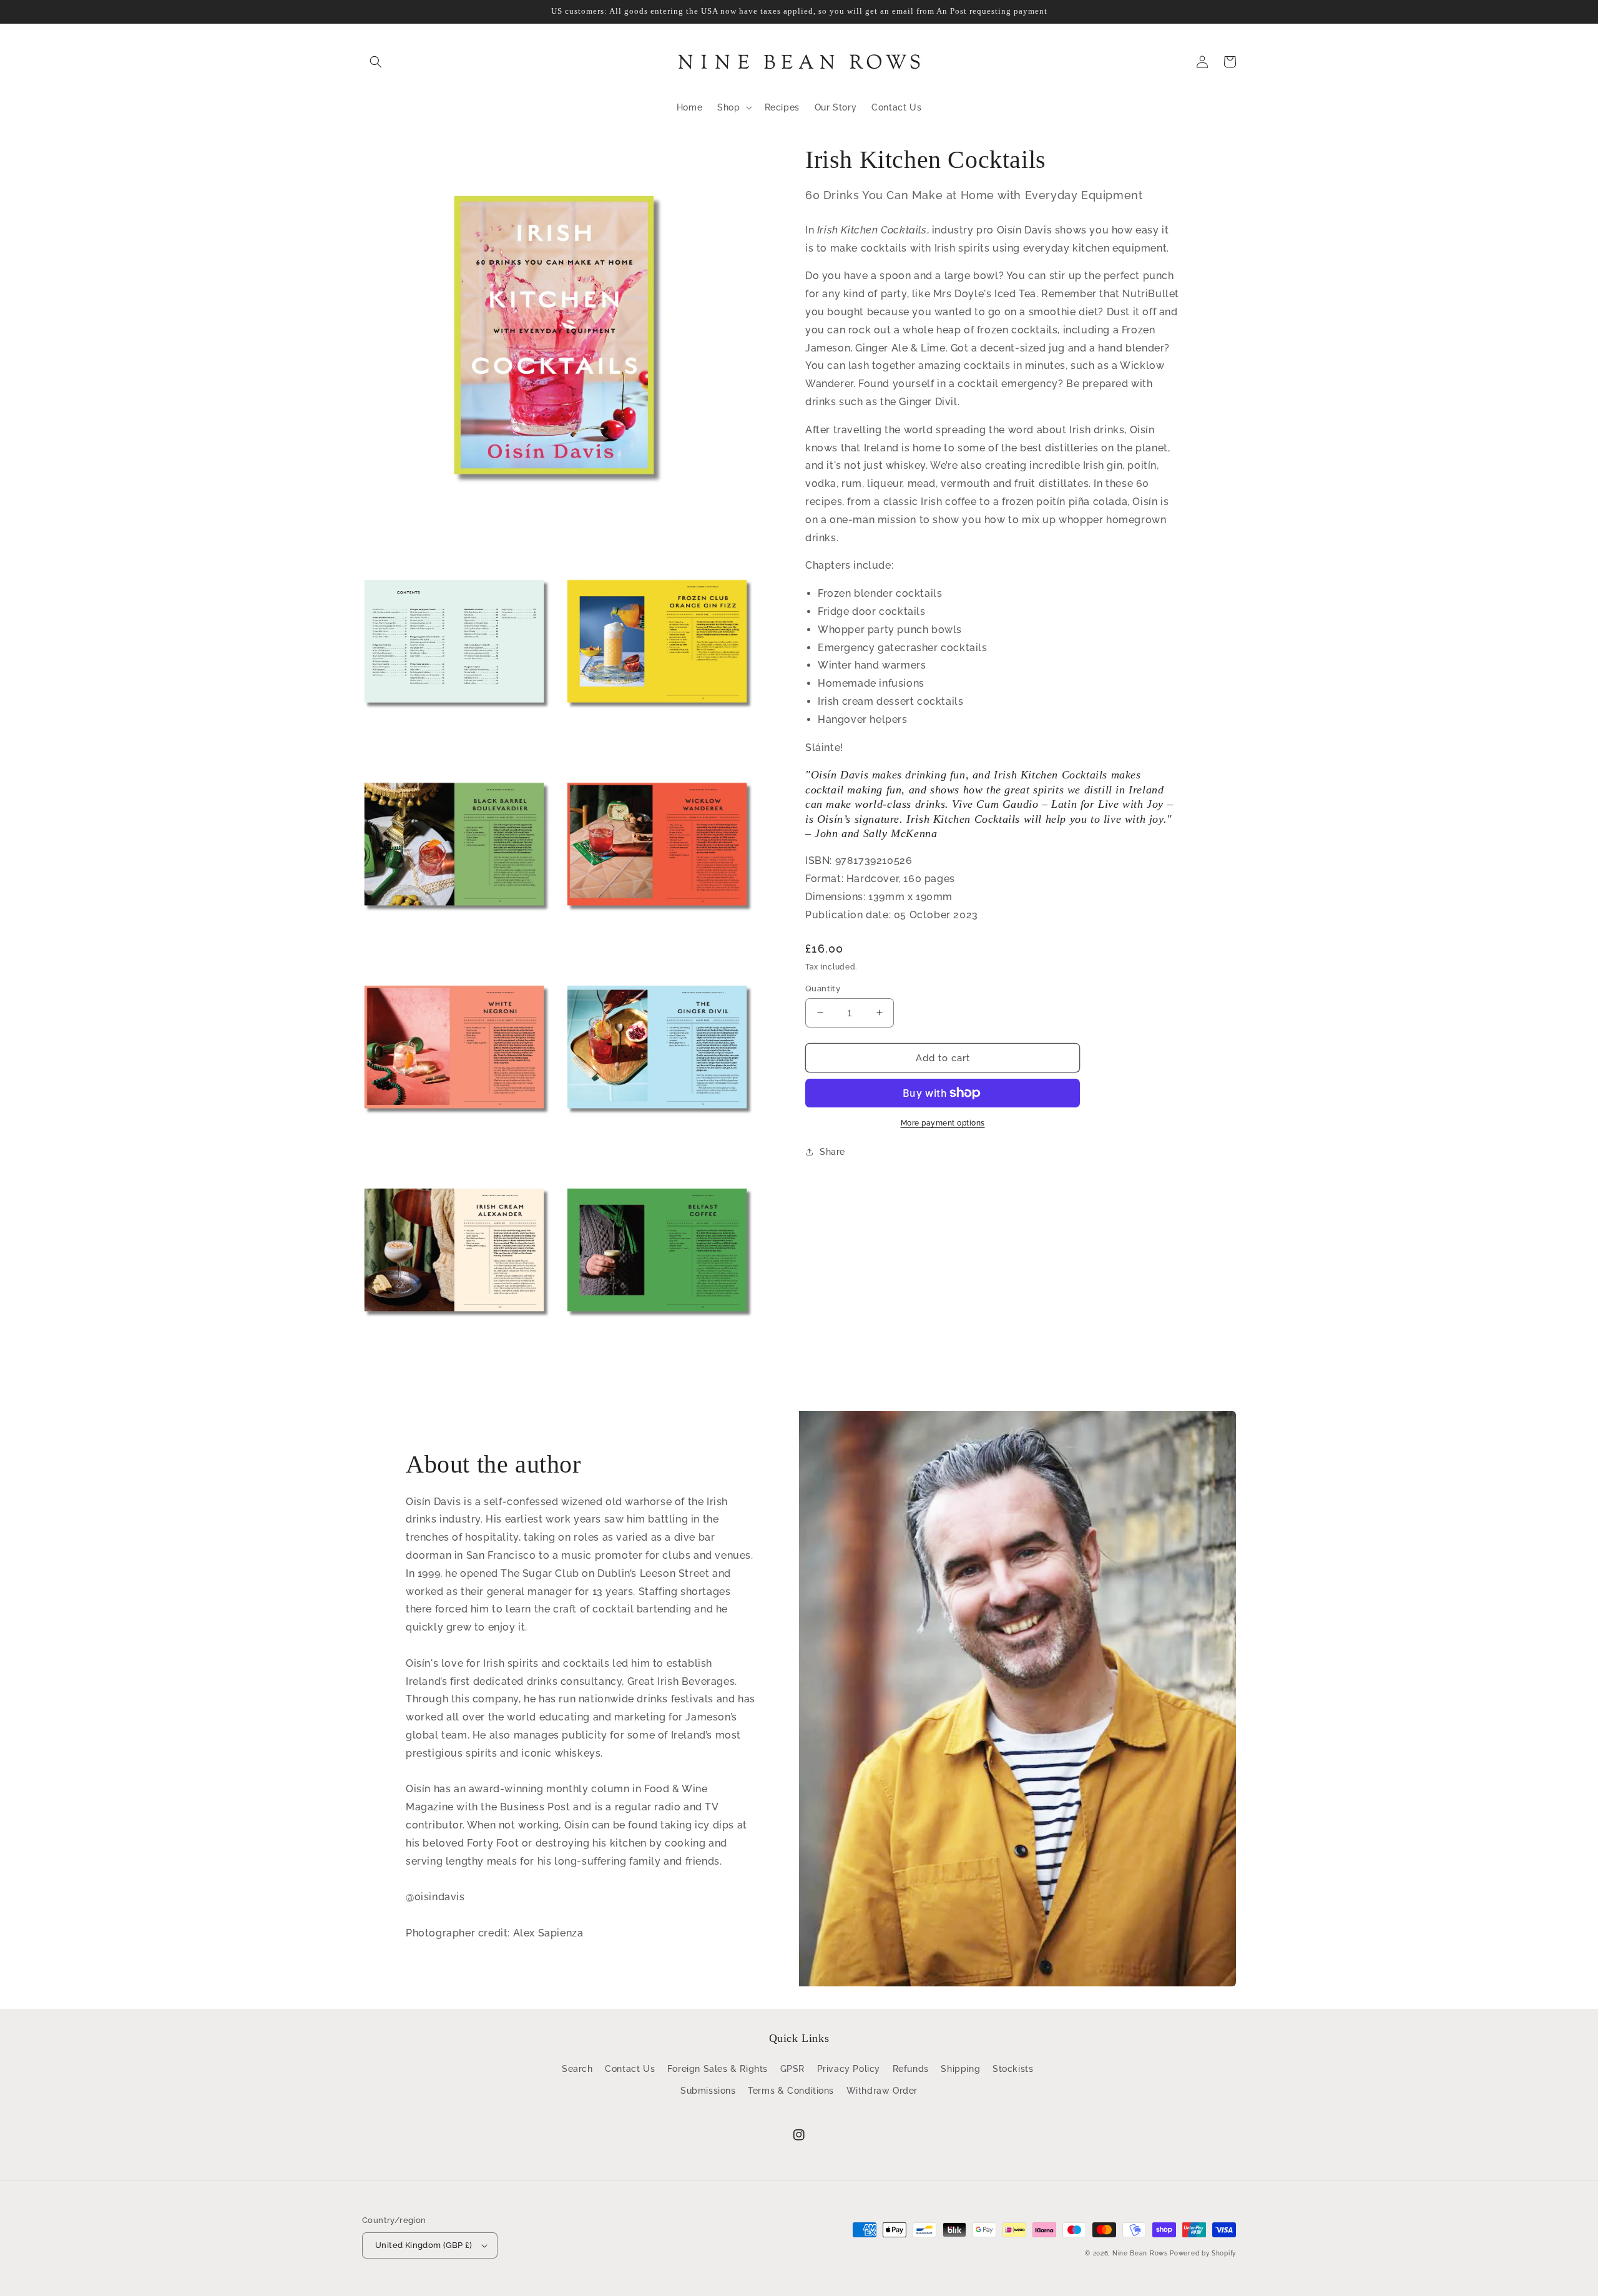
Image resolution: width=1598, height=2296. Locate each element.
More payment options (943, 1123)
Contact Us (630, 2069)
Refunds (911, 2069)
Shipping (960, 2069)
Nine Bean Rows (1140, 2253)
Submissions (708, 2091)
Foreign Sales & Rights (718, 2069)
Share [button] (832, 1152)
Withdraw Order (882, 2091)
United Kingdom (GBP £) (424, 2245)
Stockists (1013, 2069)
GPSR (792, 2069)
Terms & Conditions (791, 2091)
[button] (376, 62)
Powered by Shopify (1203, 2253)
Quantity (823, 988)
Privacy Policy (849, 2069)
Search (577, 2069)
